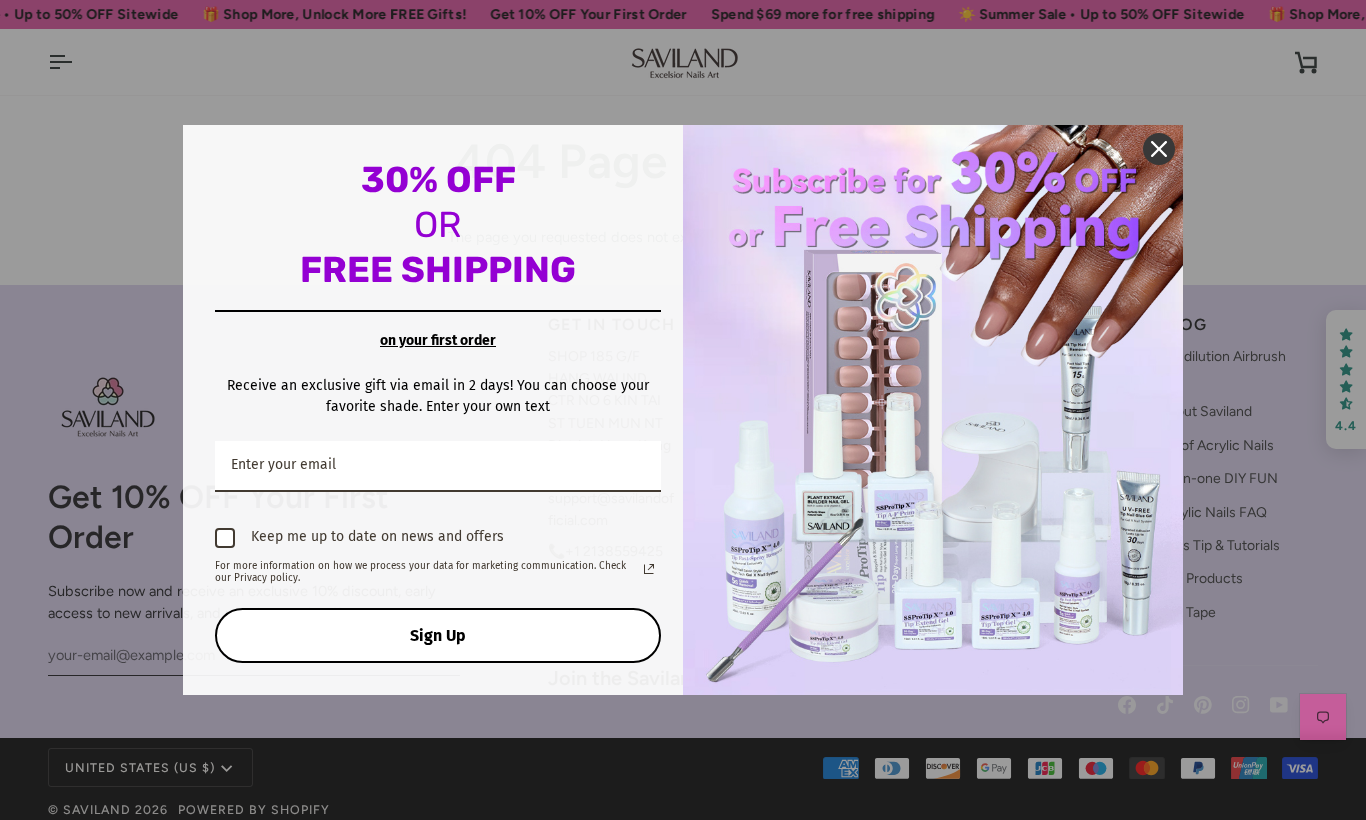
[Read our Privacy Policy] (649, 569)
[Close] (1159, 149)
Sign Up (438, 635)
